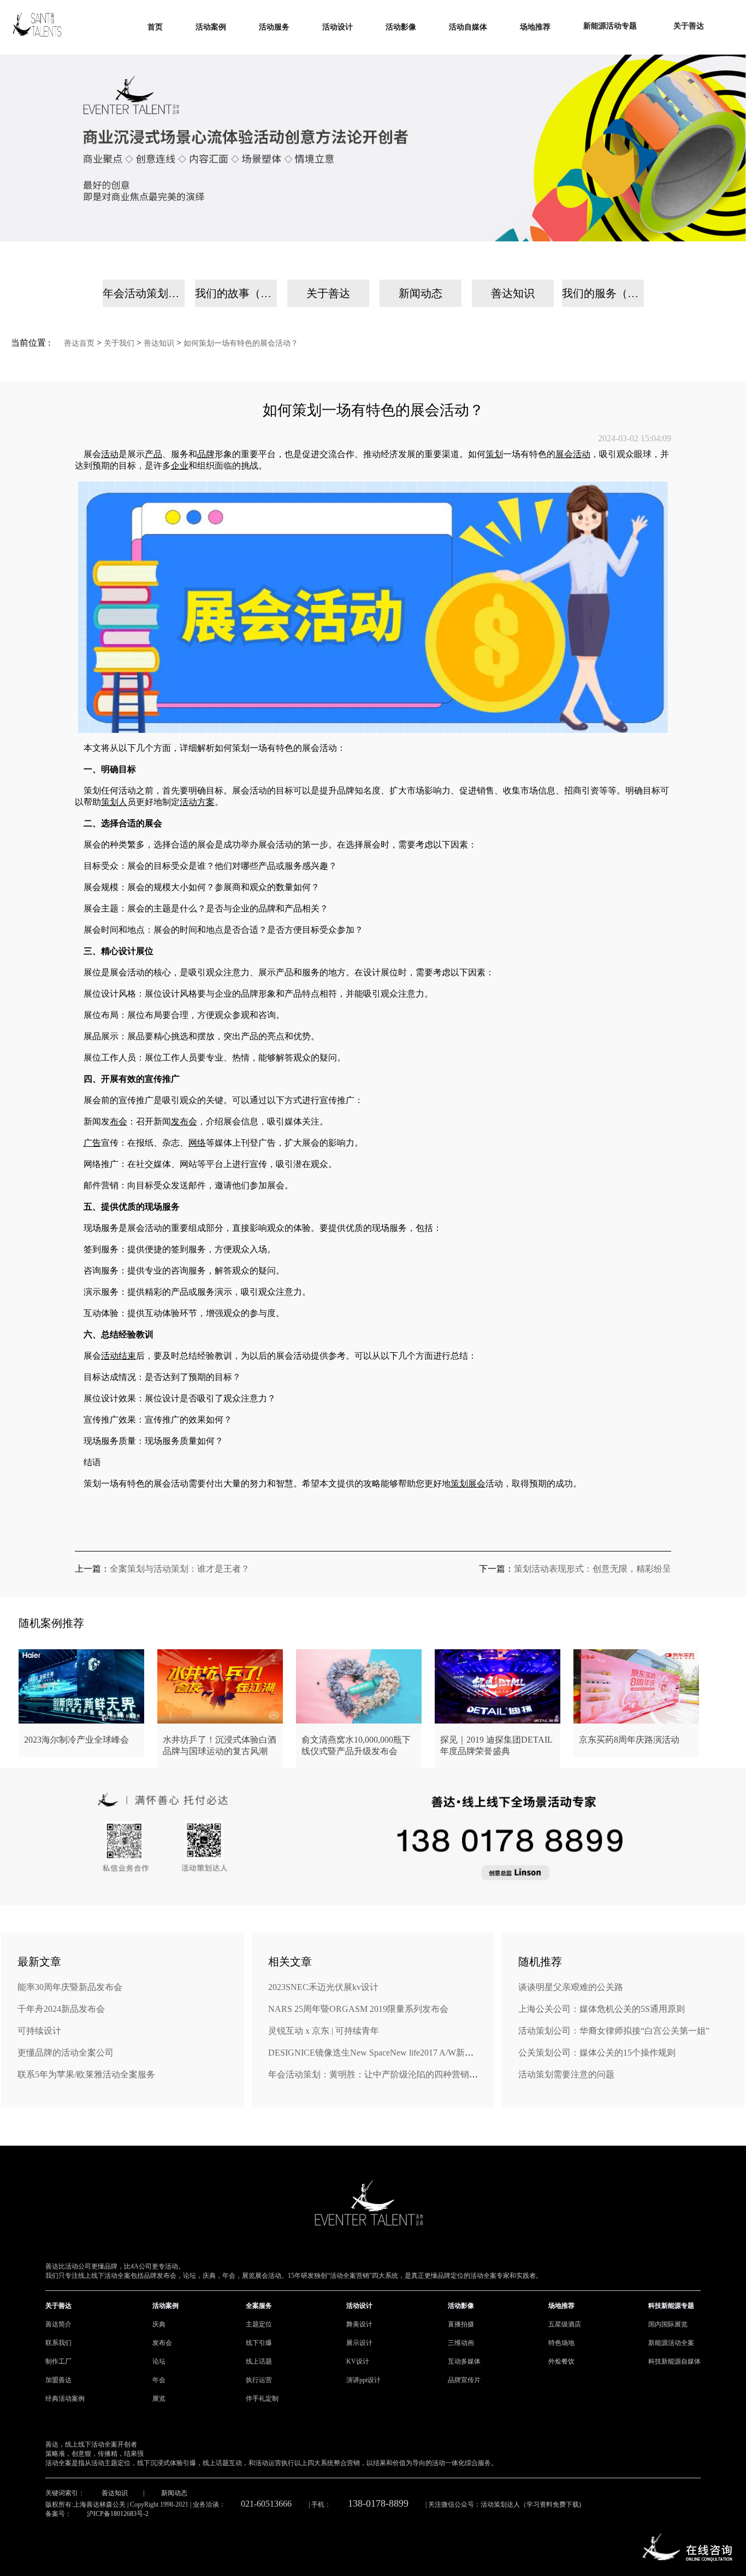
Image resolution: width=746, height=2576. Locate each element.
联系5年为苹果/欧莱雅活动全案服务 (86, 2074)
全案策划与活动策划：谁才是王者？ (180, 1569)
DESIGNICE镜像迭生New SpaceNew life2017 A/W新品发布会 (384, 2053)
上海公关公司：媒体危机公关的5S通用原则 (602, 2009)
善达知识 (513, 293)
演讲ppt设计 (363, 2380)
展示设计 (359, 2343)
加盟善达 (58, 2380)
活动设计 (359, 2306)
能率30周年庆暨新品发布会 (70, 1987)
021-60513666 (266, 2504)
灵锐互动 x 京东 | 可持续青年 (324, 2031)
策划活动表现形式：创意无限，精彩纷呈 (593, 1569)
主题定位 (259, 2324)
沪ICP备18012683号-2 (118, 2514)
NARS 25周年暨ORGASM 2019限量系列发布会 (358, 2009)
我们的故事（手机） (236, 293)
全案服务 (259, 2306)
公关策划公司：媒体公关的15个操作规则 (597, 2053)
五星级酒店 (565, 2324)
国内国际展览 (668, 2324)
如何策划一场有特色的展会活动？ (241, 343)
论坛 (159, 2361)
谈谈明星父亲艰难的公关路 (571, 1987)
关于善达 (328, 293)
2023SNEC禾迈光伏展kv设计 (323, 1987)
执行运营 (259, 2380)
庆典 (159, 2324)
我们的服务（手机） (603, 293)
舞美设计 (359, 2324)
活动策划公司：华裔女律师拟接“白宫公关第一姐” (614, 2031)
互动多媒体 (464, 2361)
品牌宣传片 (464, 2380)
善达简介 (58, 2324)
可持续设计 (39, 2031)
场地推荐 (561, 2306)
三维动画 (461, 2343)
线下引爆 (259, 2343)
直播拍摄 (461, 2324)
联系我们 (58, 2343)
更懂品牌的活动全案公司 (66, 2053)
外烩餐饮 (561, 2361)
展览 (159, 2399)
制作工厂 (58, 2361)
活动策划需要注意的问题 (566, 2074)
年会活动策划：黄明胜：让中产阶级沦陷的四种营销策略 (377, 2074)
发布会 (162, 2343)
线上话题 (259, 2361)
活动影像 (461, 2306)
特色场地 (561, 2343)
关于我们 (119, 343)
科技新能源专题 (671, 2306)
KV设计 (358, 2361)
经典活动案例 (65, 2399)
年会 (159, 2380)
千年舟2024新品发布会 (61, 2009)
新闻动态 (421, 293)
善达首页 (79, 343)
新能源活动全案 (671, 2343)
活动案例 (165, 2306)
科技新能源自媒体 (674, 2361)
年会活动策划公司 (144, 293)
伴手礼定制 (262, 2399)
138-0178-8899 (378, 2503)
